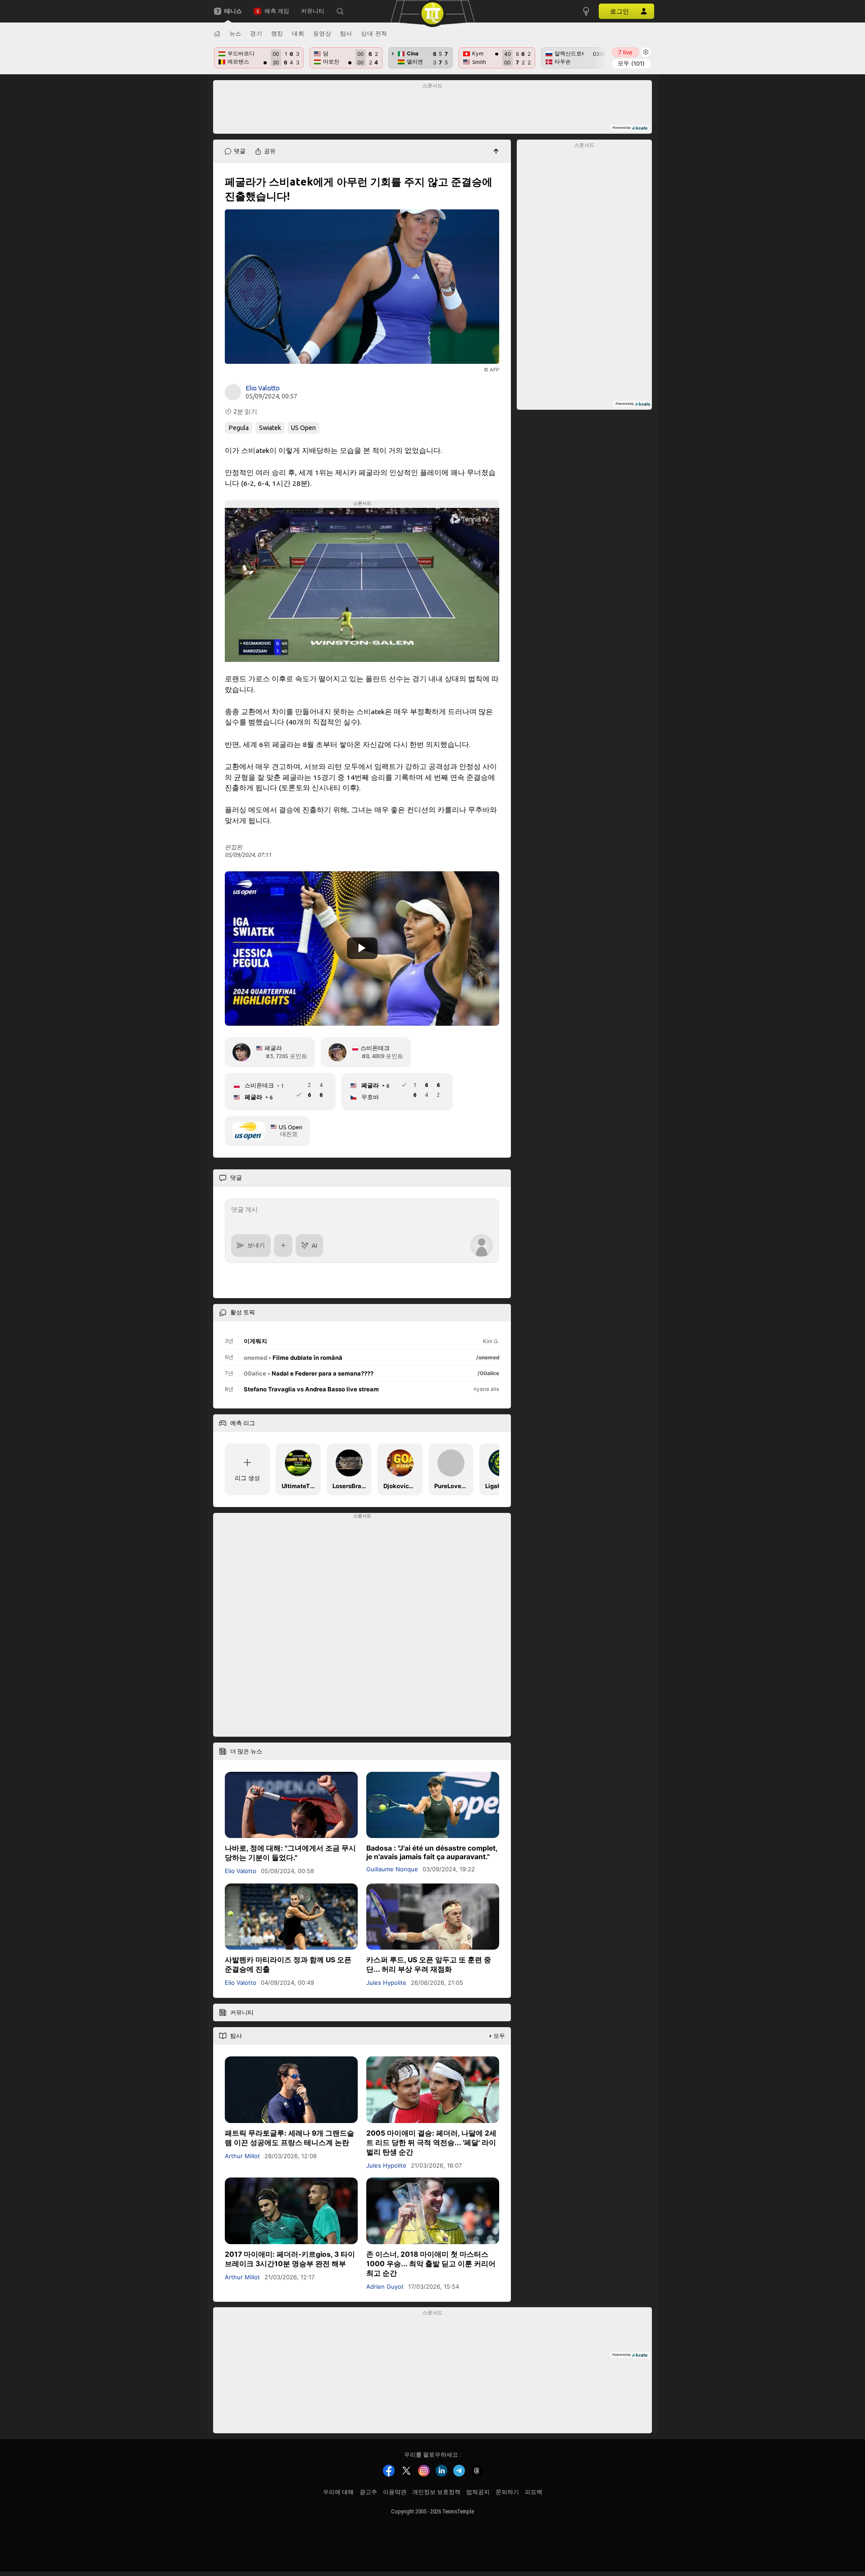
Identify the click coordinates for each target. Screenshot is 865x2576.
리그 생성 (247, 1478)
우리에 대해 (338, 2492)
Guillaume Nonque (392, 1869)
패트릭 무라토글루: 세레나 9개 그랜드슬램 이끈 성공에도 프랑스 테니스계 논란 (289, 2138)
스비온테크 (375, 1048)
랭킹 (277, 33)
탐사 (346, 33)
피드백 (534, 2492)
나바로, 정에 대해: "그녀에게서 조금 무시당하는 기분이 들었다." (290, 1853)
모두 (631, 63)
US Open (303, 428)
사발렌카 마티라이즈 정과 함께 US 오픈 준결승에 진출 (288, 1965)
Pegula (239, 428)
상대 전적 (374, 33)
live (625, 52)
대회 (298, 33)
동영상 (322, 33)
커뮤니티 (313, 11)
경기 (256, 33)
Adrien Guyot (385, 2286)
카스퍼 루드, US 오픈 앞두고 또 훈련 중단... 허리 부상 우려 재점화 (429, 1965)
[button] (340, 11)
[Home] (217, 34)
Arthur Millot (242, 2156)
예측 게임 (277, 11)
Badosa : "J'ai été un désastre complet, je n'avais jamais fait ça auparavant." (432, 1852)
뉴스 (235, 33)
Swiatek (270, 428)
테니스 (233, 11)
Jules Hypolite (386, 1983)
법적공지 (478, 2492)
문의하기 (507, 2492)
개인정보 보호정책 (436, 2492)
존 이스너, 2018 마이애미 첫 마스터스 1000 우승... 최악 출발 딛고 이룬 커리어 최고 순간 (431, 2263)
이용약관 (395, 2492)
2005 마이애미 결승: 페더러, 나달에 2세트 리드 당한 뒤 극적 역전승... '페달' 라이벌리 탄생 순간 (431, 2143)
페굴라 (273, 1048)
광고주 (368, 2492)
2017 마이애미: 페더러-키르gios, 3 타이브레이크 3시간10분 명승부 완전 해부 (290, 2259)
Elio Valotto (263, 388)
